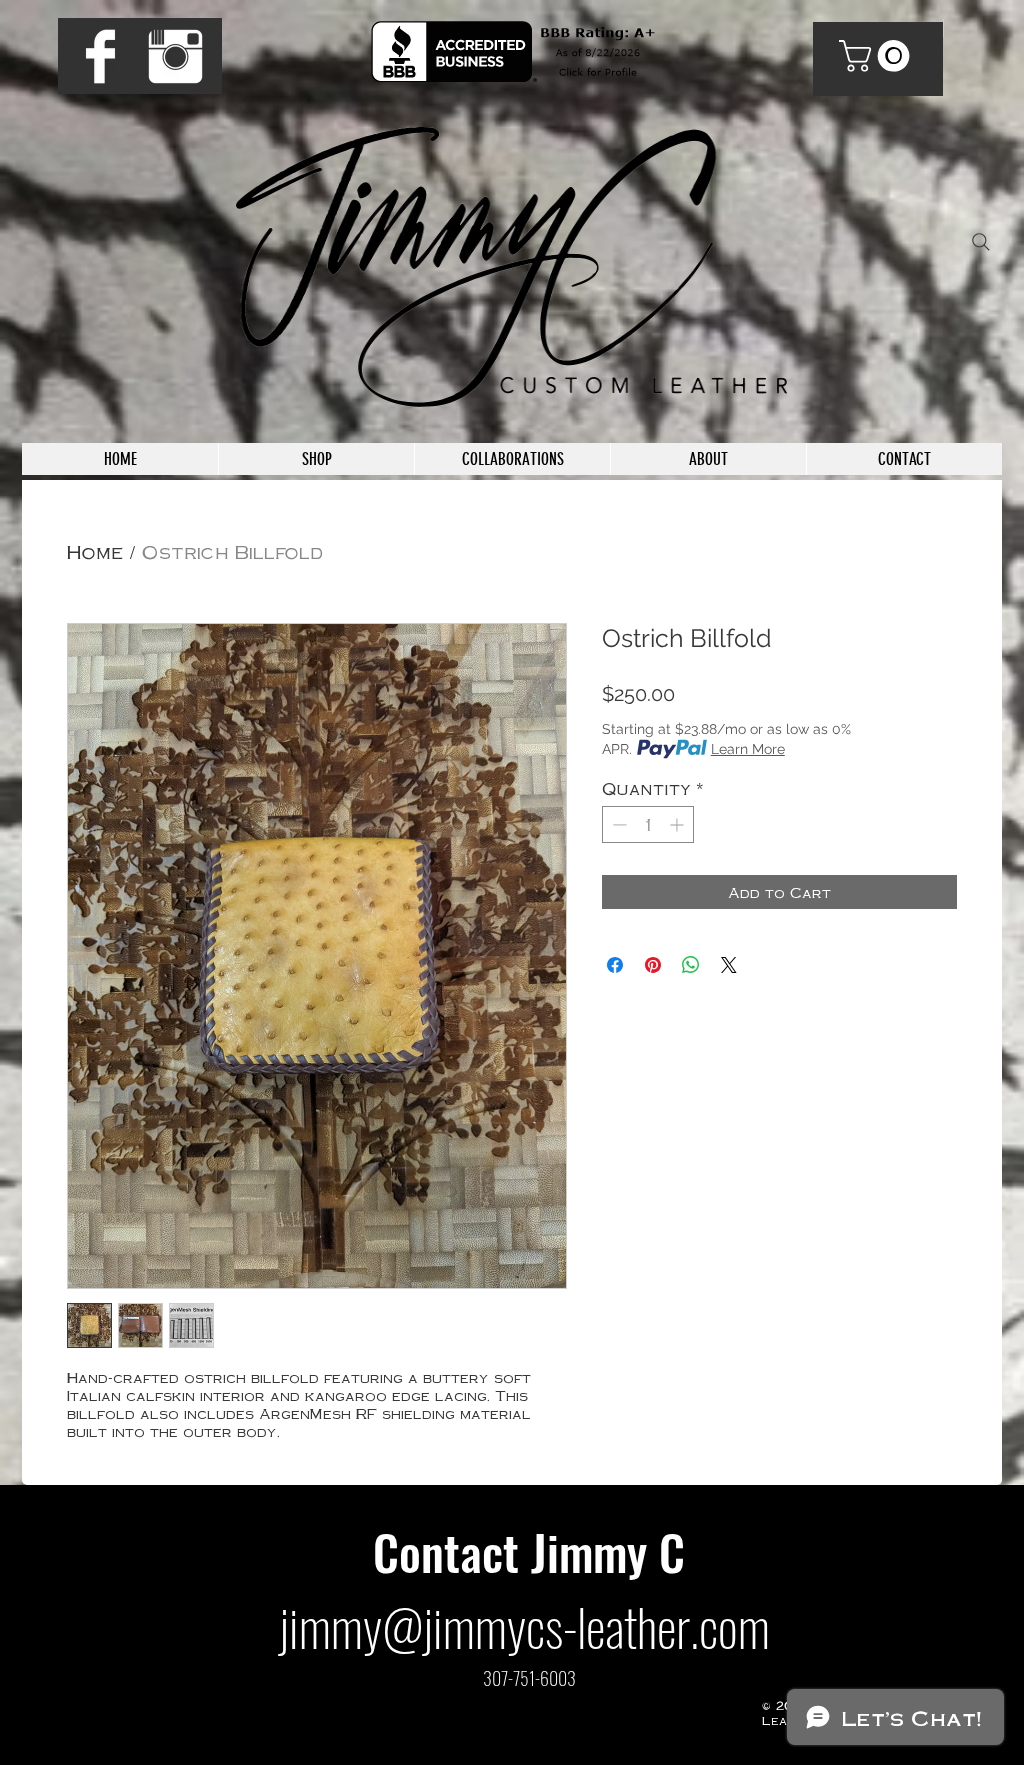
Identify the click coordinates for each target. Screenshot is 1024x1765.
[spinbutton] (648, 824)
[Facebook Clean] (100, 56)
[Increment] (678, 824)
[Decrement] (617, 824)
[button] (878, 56)
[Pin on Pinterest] (653, 965)
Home (95, 551)
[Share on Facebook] (615, 965)
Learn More (748, 749)
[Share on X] (729, 965)
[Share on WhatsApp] (691, 965)
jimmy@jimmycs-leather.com (524, 1626)
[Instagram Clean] (175, 56)
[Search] (981, 242)
